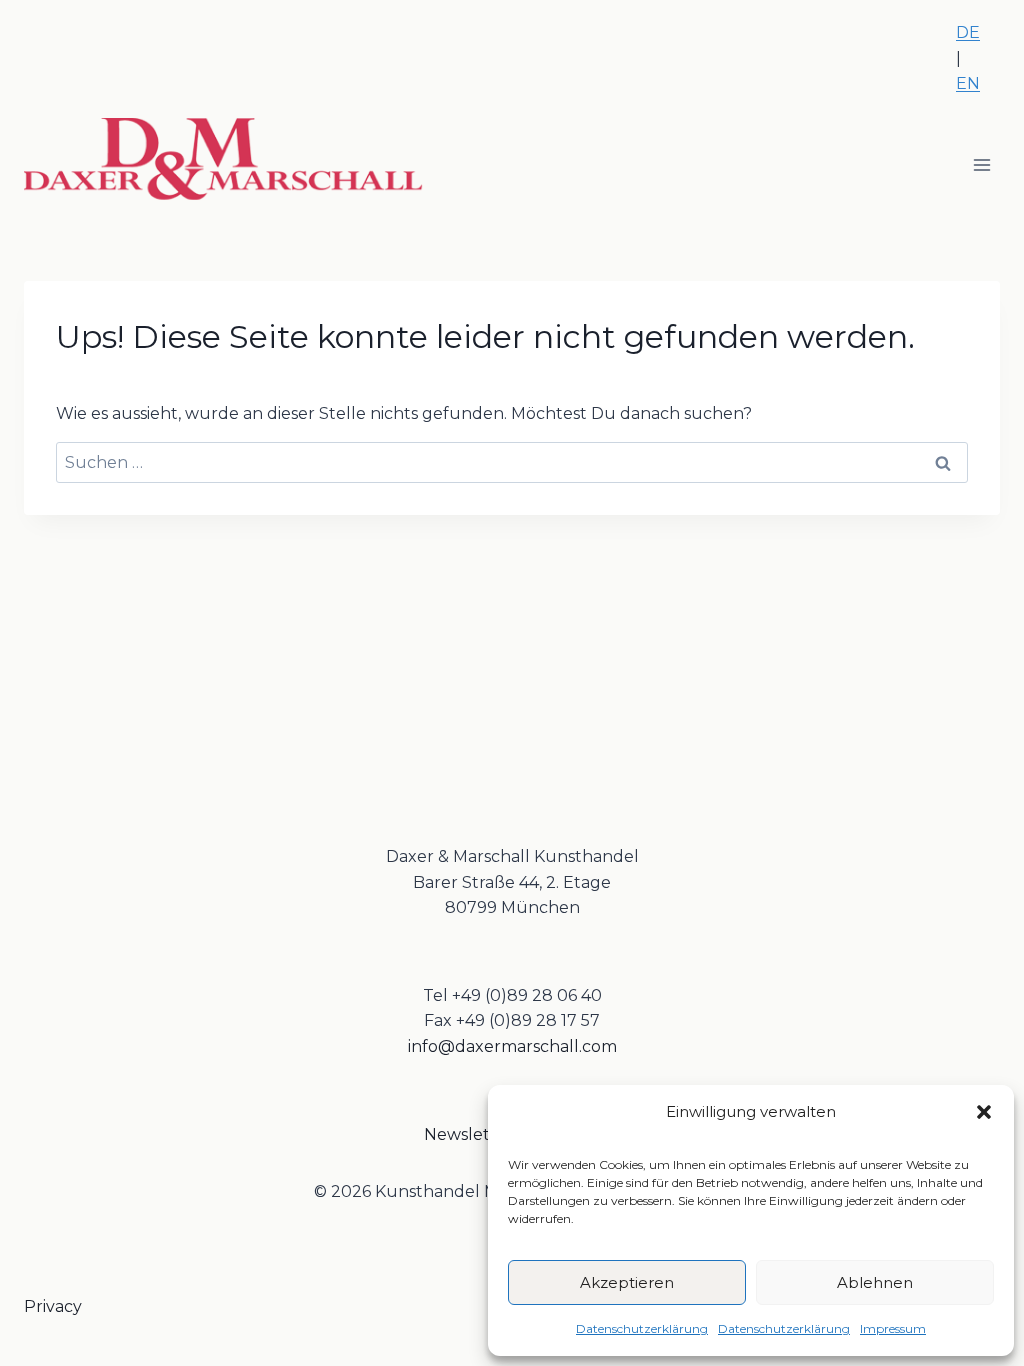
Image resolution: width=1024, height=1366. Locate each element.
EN (968, 83)
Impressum (893, 1328)
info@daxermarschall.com (512, 1046)
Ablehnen (875, 1282)
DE (968, 32)
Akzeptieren (627, 1282)
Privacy (53, 1306)
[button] (984, 1112)
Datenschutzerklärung (642, 1328)
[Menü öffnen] (981, 164)
